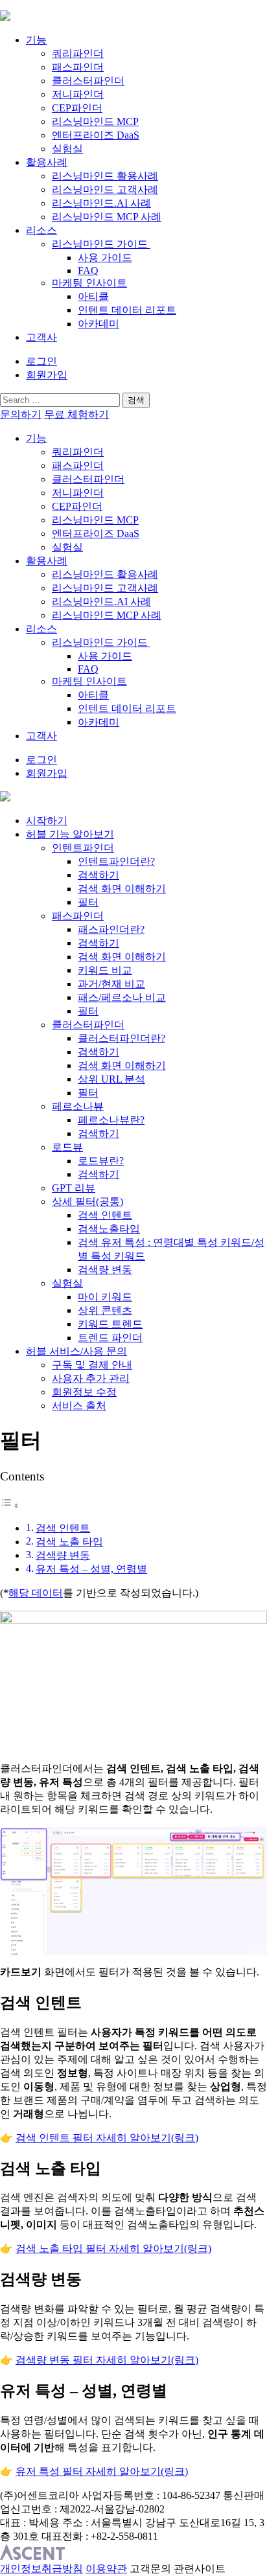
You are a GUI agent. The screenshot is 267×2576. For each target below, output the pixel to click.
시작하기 (47, 821)
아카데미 (99, 324)
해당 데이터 (36, 1593)
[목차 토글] (10, 1505)
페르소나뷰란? (111, 1120)
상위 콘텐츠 (105, 1310)
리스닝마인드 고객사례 (105, 190)
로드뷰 (67, 1147)
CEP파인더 (77, 108)
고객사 (41, 337)
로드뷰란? (101, 1161)
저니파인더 (78, 94)
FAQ (88, 270)
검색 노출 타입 (69, 1542)
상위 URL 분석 (111, 1079)
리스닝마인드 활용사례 (105, 176)
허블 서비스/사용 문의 (76, 1351)
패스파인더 (78, 67)
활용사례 (47, 162)
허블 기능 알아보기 (70, 834)
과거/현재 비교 (111, 984)
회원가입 (47, 375)
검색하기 (99, 875)
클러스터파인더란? (122, 1038)
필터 (88, 902)
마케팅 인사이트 (89, 283)
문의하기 (21, 414)
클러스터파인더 (88, 81)
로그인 (41, 361)
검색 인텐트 (105, 1215)
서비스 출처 (79, 1406)
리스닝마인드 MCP (95, 121)
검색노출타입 (109, 1229)
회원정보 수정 (84, 1392)
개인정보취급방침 (41, 2569)
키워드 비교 (105, 970)
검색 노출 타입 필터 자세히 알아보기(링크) (113, 2248)
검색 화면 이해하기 (122, 889)
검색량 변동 (105, 1270)
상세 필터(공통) (87, 1202)
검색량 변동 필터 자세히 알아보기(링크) (107, 2360)
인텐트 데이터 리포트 (127, 310)
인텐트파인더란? (116, 861)
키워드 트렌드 (110, 1324)
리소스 (41, 230)
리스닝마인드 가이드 (101, 244)
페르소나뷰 (78, 1106)
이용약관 (106, 2569)
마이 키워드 (105, 1297)
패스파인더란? (111, 929)
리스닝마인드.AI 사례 (101, 203)
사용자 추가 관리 (91, 1378)
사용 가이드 (105, 258)
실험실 (67, 149)
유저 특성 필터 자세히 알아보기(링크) (102, 2471)
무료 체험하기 (76, 414)
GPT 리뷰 (74, 1188)
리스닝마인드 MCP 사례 (107, 217)
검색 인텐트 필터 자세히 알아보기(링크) (107, 2138)
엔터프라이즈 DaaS (96, 135)
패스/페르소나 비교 (122, 997)
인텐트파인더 (83, 848)
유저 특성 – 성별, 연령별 (91, 1569)
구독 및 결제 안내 (92, 1365)
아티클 (93, 296)
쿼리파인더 (78, 53)
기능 (36, 40)
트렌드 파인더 (110, 1338)
